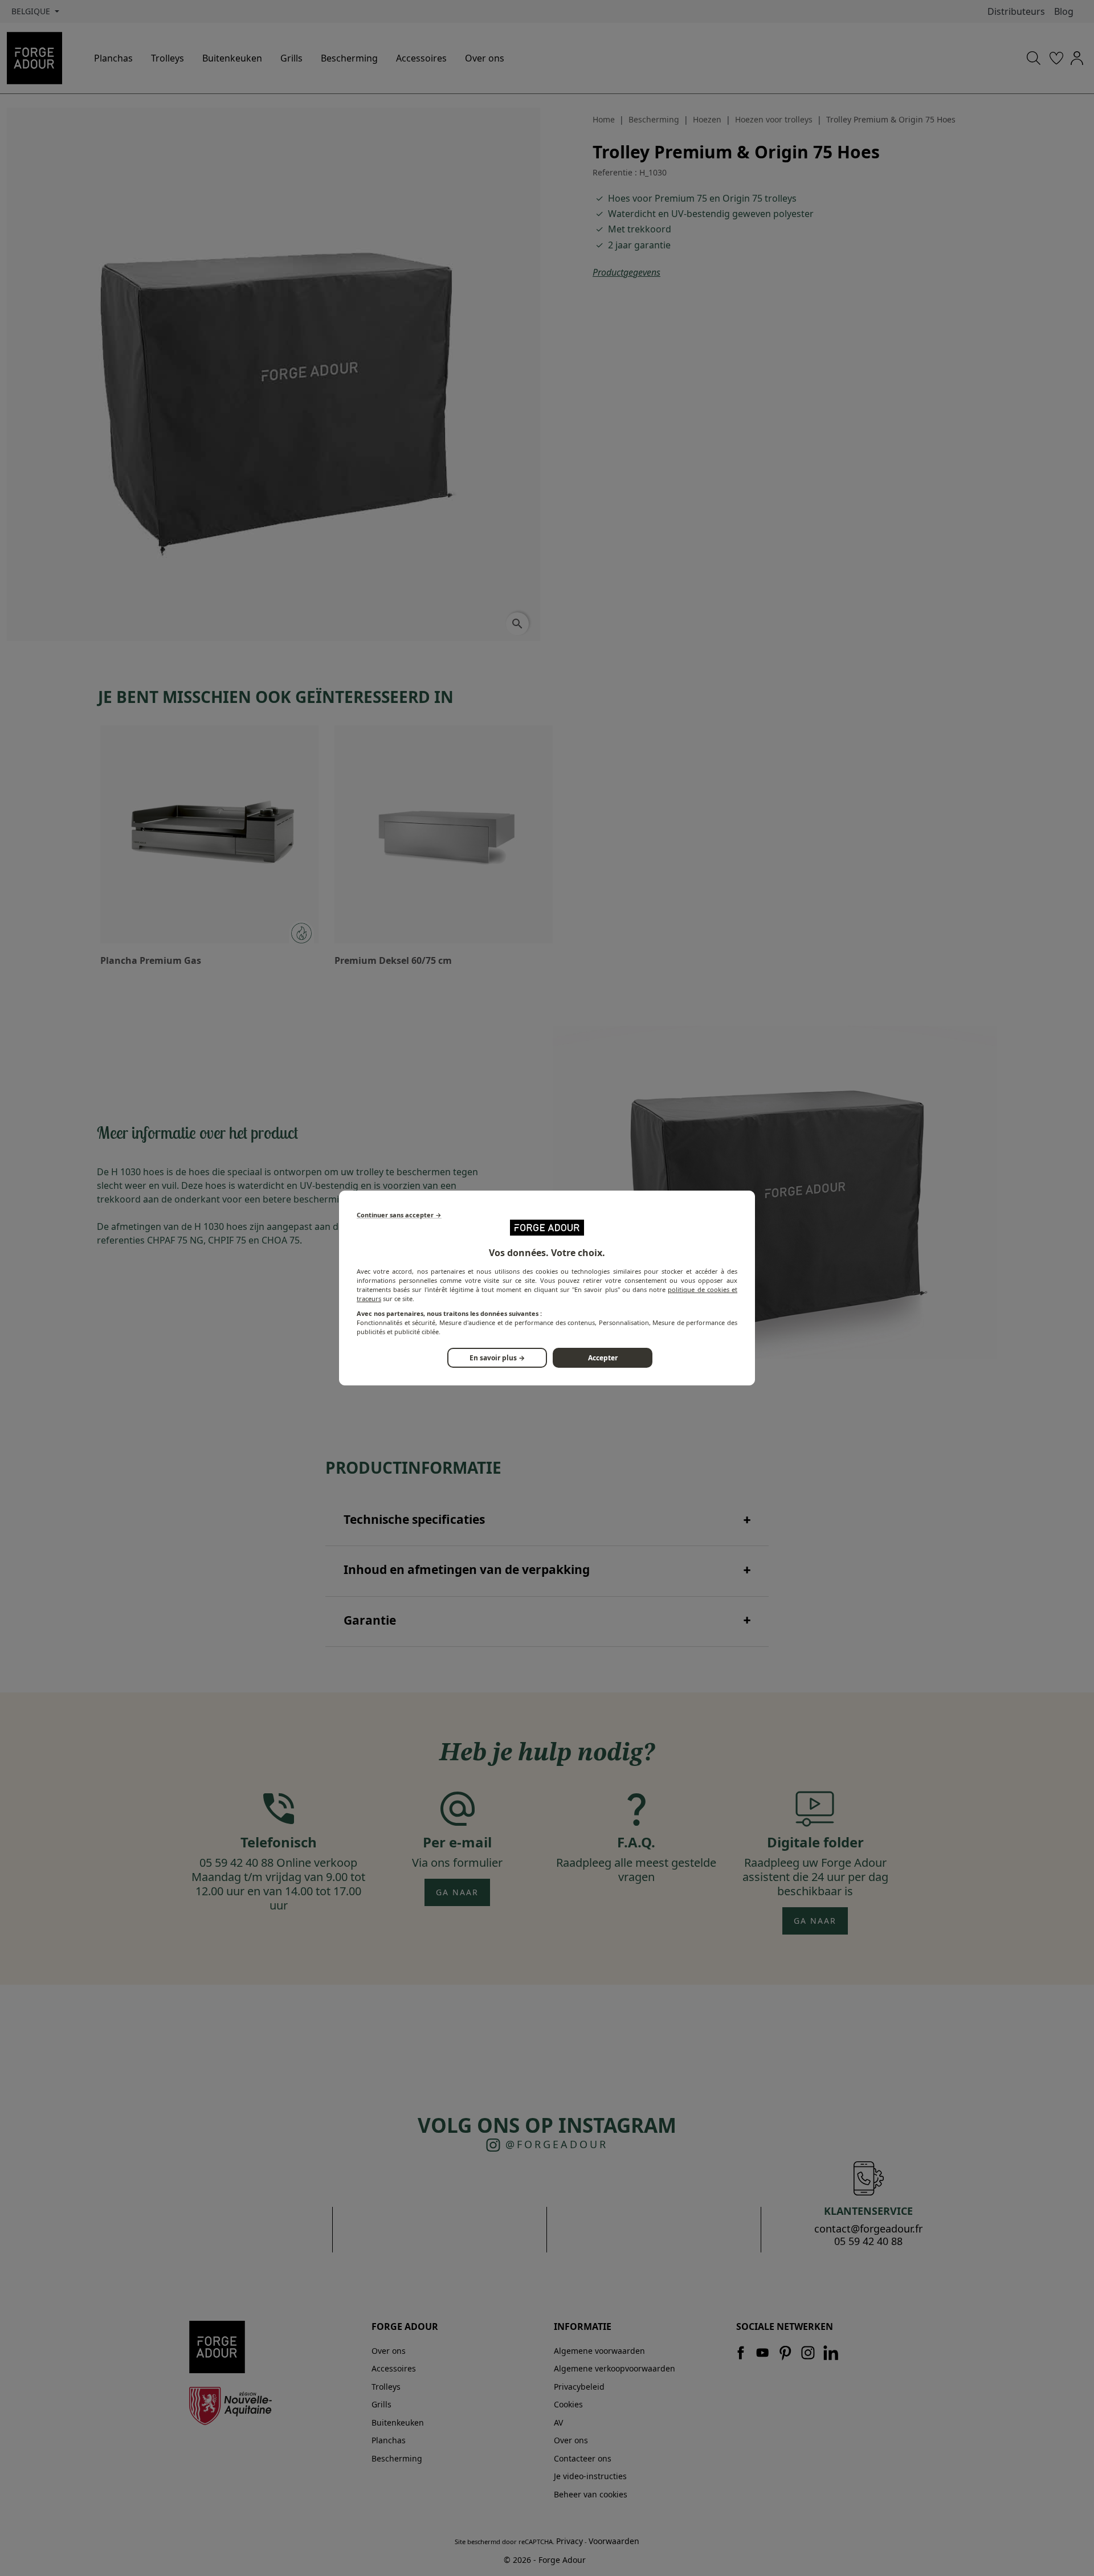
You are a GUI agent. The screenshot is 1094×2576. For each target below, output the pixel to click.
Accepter (603, 1358)
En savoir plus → (497, 1358)
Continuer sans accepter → (399, 1215)
